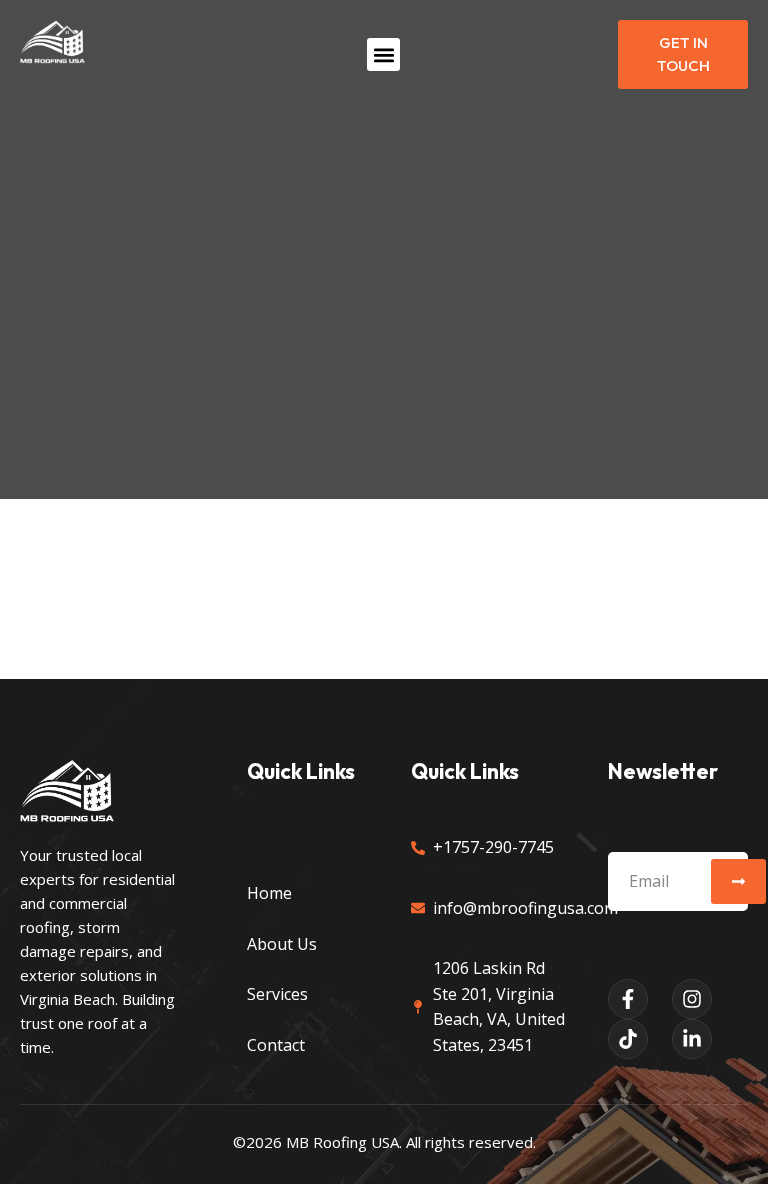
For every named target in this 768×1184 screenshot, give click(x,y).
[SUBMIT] (738, 881)
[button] (383, 54)
